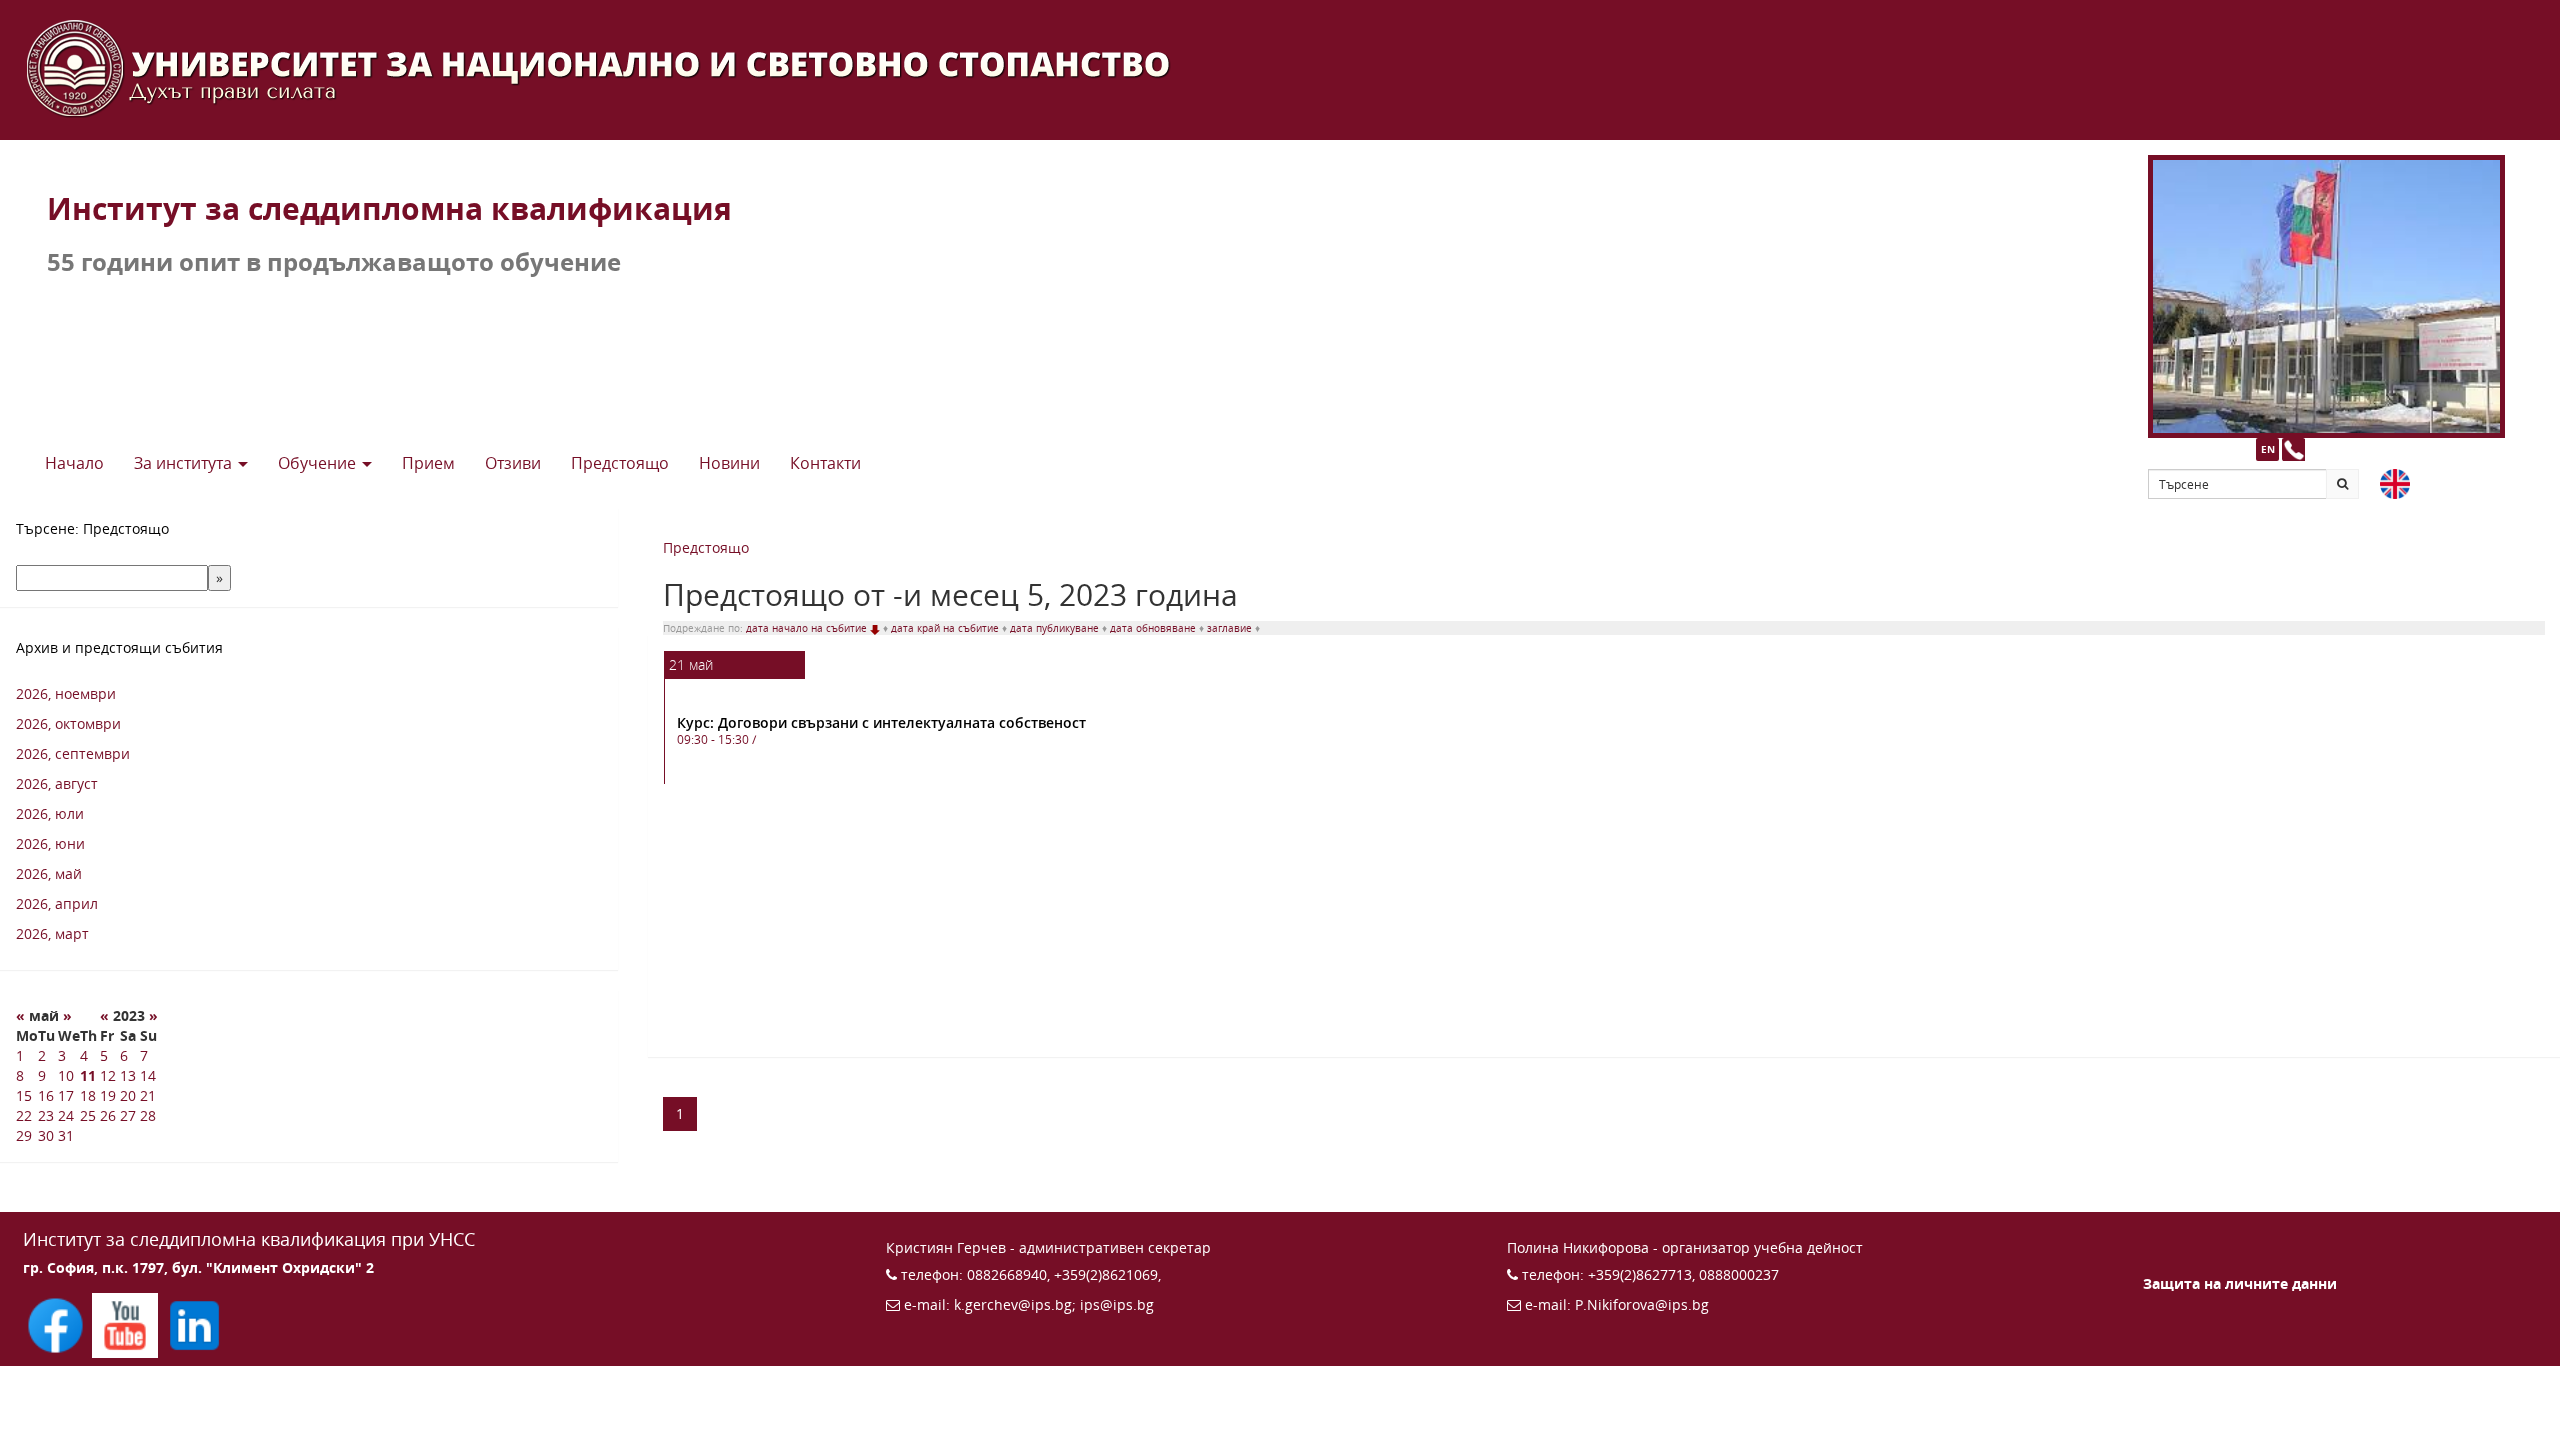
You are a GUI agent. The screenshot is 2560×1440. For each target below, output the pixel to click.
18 (88, 1095)
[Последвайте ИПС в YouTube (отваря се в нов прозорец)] (126, 1323)
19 (108, 1095)
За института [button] (185, 463)
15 (24, 1095)
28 (148, 1115)
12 (108, 1075)
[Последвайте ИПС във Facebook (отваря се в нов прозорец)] (57, 1323)
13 (128, 1075)
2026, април (57, 903)
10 (66, 1075)
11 (88, 1075)
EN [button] (2268, 449)
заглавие (1231, 628)
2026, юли (50, 813)
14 (148, 1075)
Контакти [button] (825, 463)
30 (46, 1135)
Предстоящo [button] (620, 463)
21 (148, 1095)
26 (108, 1115)
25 (88, 1115)
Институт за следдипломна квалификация (389, 208)
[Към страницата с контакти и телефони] (2293, 449)
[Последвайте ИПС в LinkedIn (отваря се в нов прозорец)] (194, 1323)
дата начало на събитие (808, 628)
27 (128, 1115)
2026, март (52, 933)
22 (24, 1115)
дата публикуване (1056, 628)
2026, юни (50, 843)
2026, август (57, 783)
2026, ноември (66, 693)
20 (128, 1095)
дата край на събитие (946, 628)
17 (66, 1095)
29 (24, 1135)
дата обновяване (1154, 628)
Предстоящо (706, 547)
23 (46, 1115)
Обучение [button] (319, 463)
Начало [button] (74, 463)
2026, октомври (68, 723)
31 (66, 1135)
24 (66, 1115)
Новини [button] (729, 463)
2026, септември (73, 753)
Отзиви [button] (513, 463)
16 (46, 1095)
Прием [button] (428, 463)
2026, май (49, 873)
